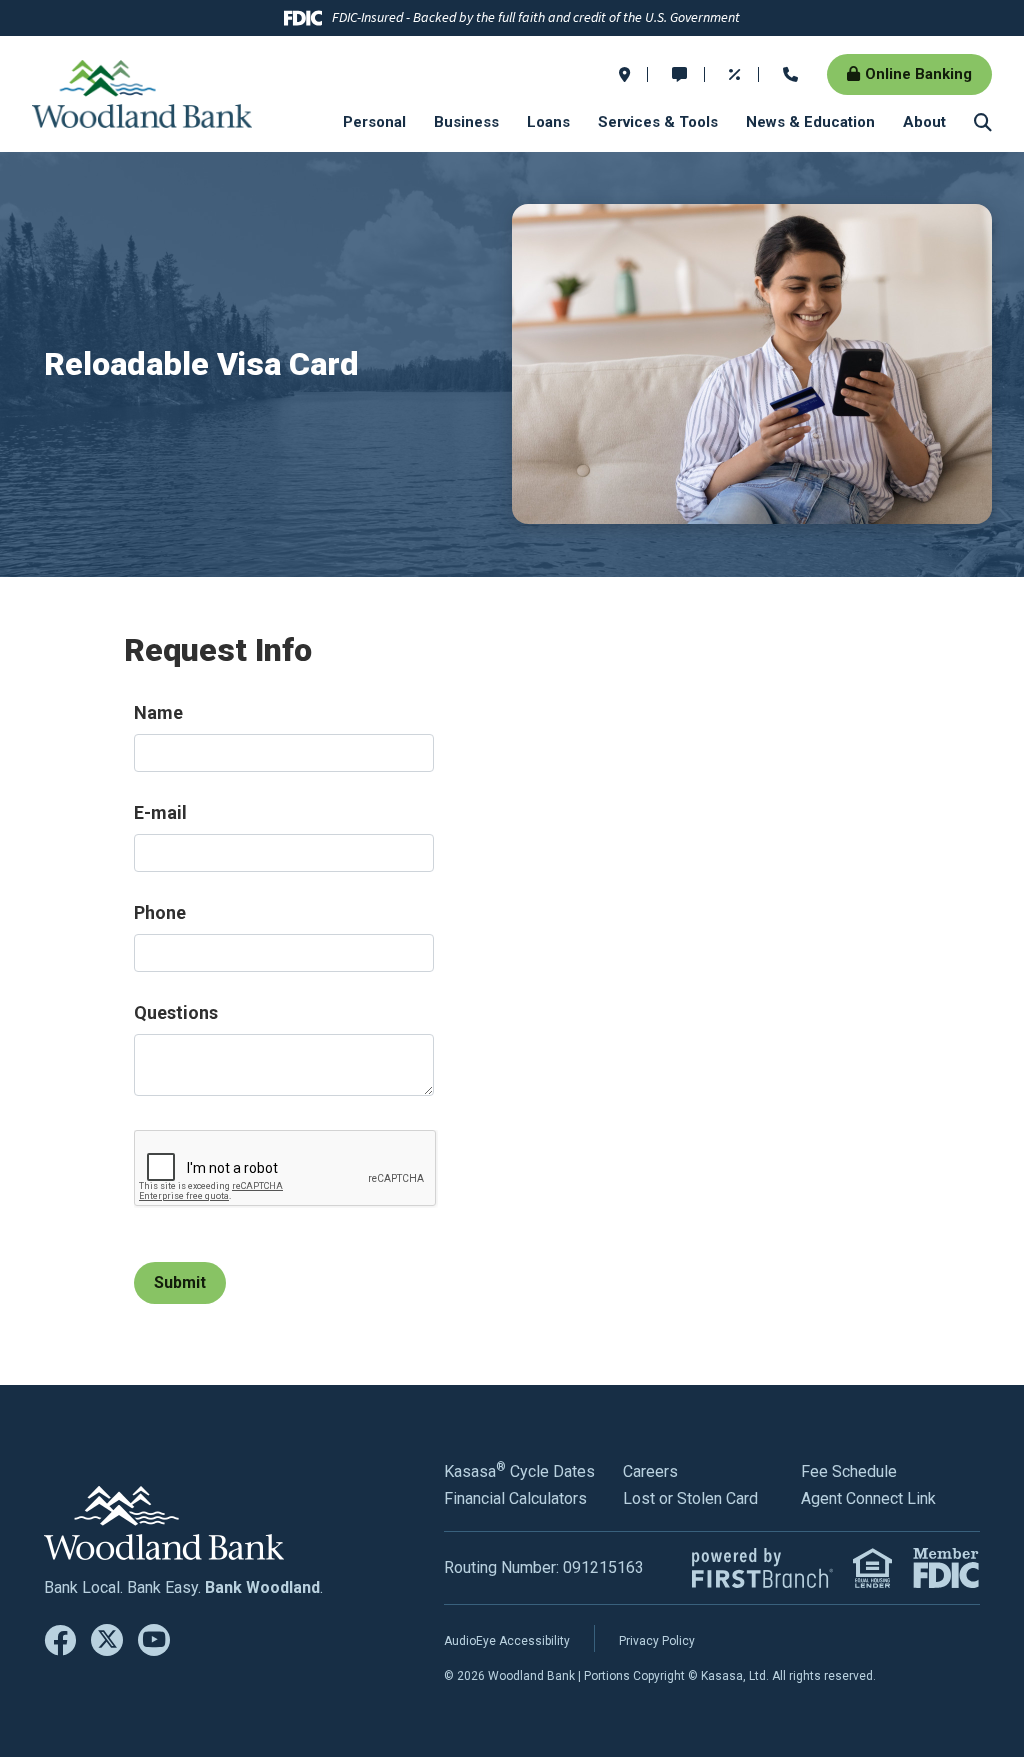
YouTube (154, 1640)
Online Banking (918, 74)
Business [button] (466, 122)
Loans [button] (548, 122)
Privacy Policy (657, 1641)
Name (158, 712)
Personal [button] (374, 122)
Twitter (107, 1640)
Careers (650, 1471)
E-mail (160, 812)
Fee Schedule (849, 1471)
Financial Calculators (515, 1498)
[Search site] (983, 122)
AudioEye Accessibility (507, 1641)
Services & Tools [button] (658, 122)
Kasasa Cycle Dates (519, 1471)
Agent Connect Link (868, 1498)
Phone (160, 912)
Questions (176, 1012)
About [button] (924, 122)
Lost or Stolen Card (690, 1498)
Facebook (60, 1640)
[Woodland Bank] (142, 92)
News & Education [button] (810, 122)
